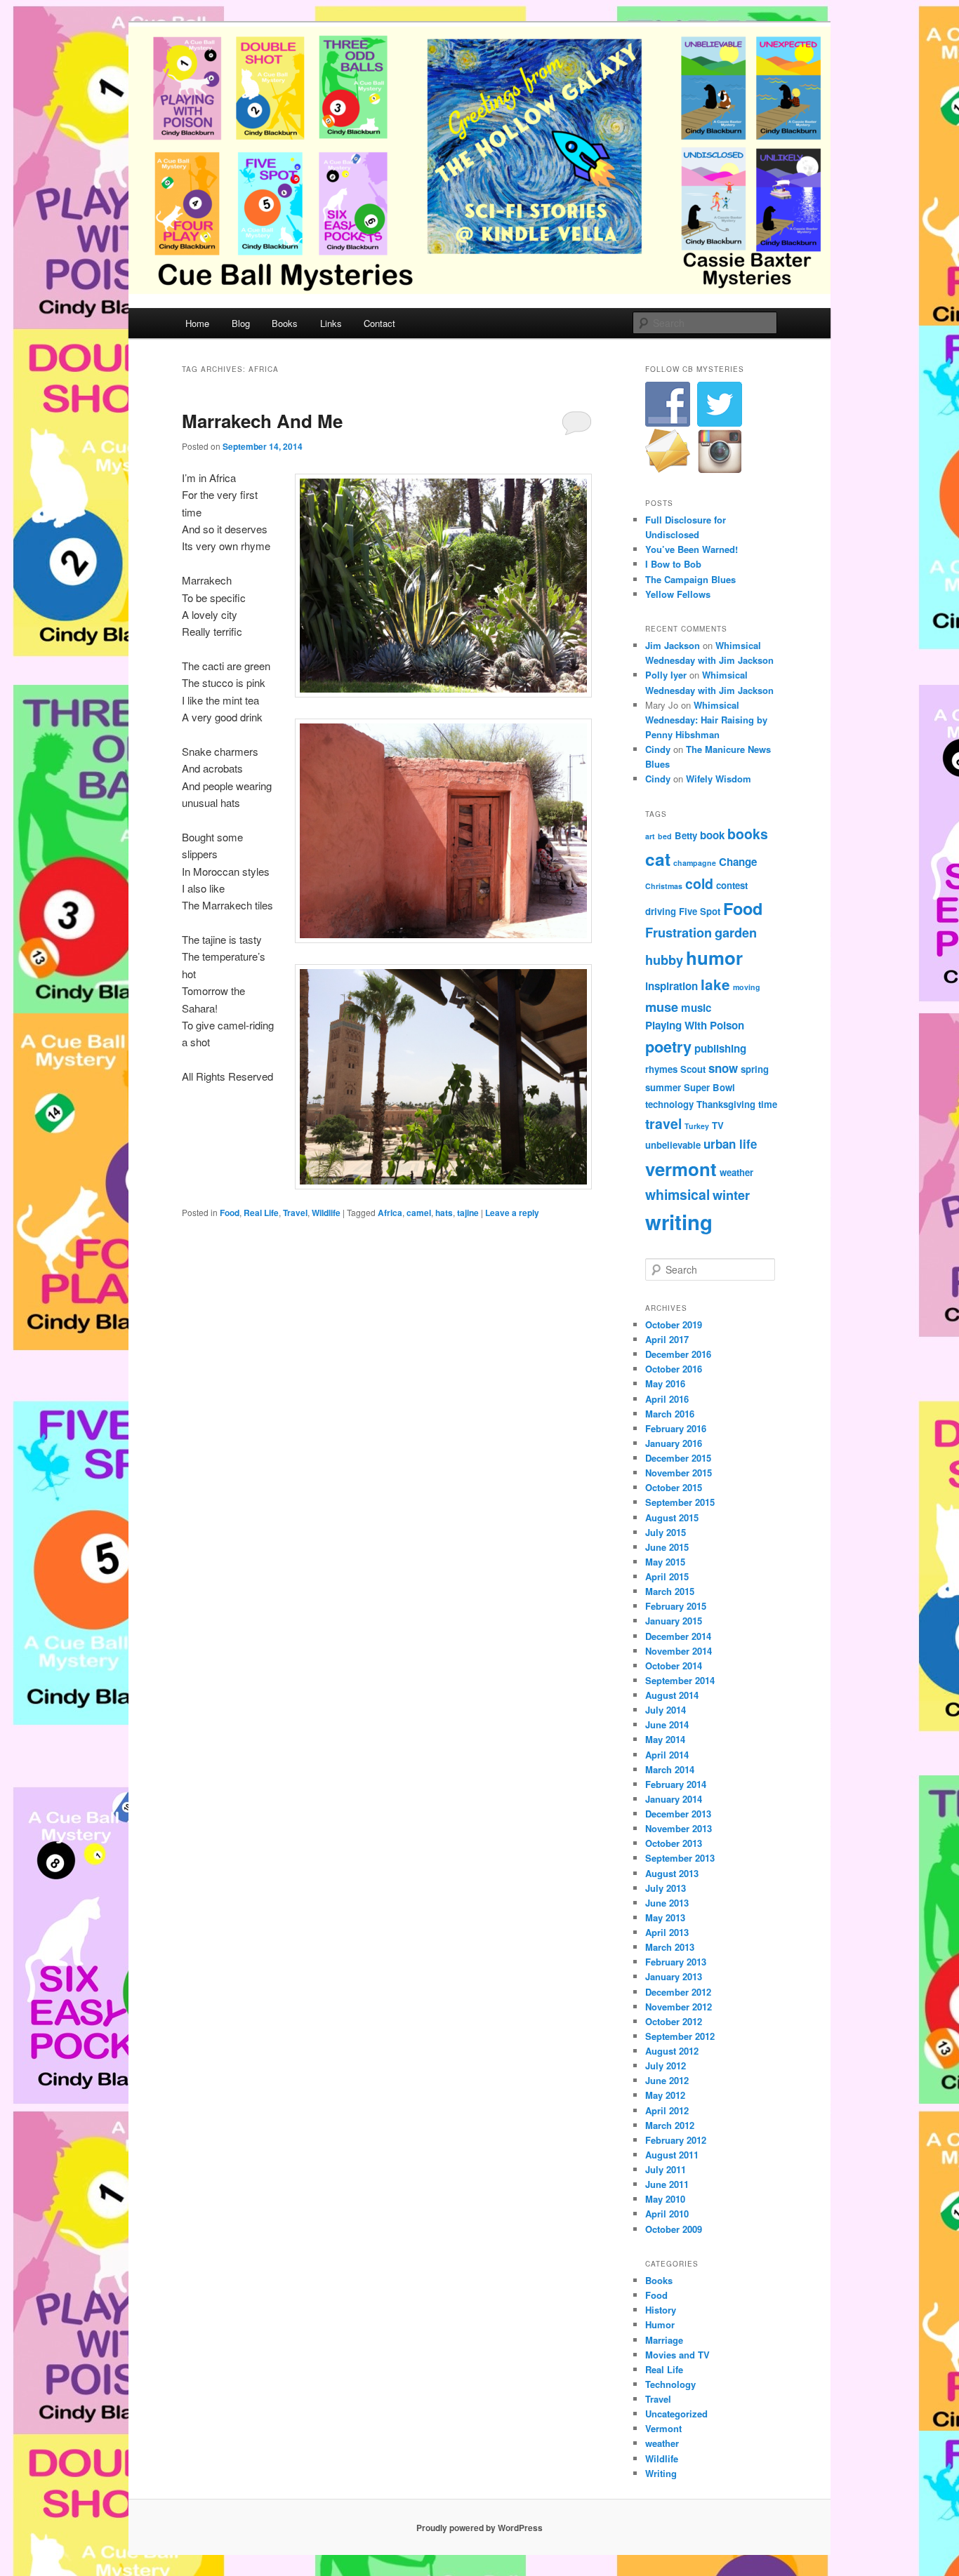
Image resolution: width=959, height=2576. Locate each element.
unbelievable (673, 1145)
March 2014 (670, 1769)
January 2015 (674, 1621)
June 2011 (667, 2184)
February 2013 (676, 1962)
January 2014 (674, 1799)
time (768, 1104)
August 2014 (672, 1695)
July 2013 (666, 1888)
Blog (241, 323)
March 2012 (670, 2125)
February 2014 (676, 1784)
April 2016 (667, 1399)
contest (732, 885)
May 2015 (665, 1562)
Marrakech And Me (262, 421)
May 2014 (665, 1739)
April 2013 (667, 1932)
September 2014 (680, 1680)
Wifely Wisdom (719, 779)
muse (662, 1007)
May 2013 (665, 1917)
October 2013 (674, 1843)
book (712, 835)
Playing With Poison (695, 1025)
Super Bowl (709, 1087)
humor (714, 957)
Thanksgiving (726, 1104)
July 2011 (666, 2169)
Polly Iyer (666, 675)
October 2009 (674, 2229)
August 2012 (672, 2051)
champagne (695, 863)
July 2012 (666, 2066)
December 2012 (678, 1992)
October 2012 (674, 2021)
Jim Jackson (673, 645)
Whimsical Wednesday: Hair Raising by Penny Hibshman (706, 720)
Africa (390, 1213)
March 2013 (670, 1947)
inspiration (672, 986)
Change (738, 862)
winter (731, 1195)
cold (699, 883)
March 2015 (670, 1591)
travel (663, 1123)
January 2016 (674, 1443)
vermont (681, 1169)
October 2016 (674, 1369)
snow (723, 1068)
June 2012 (667, 2080)
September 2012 (680, 2036)
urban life (730, 1144)
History (661, 2310)
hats (444, 1213)
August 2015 (672, 1517)
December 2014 (678, 1636)
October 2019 (674, 1324)
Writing (661, 2473)
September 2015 (680, 1502)
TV (718, 1125)
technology (669, 1104)
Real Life (261, 1213)
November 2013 (679, 1828)
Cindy (658, 749)
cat (658, 859)
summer (663, 1087)
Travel (295, 1213)
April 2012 (667, 2110)
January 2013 (674, 1976)
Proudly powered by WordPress (479, 2528)
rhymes (661, 1069)
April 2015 (667, 1576)
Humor (660, 2324)
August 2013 (672, 1873)
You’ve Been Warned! (692, 549)
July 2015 (666, 1532)
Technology (670, 2384)
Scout (693, 1069)
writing (679, 1222)
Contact (379, 323)
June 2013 (667, 1903)
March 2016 (670, 1414)
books (748, 834)
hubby (664, 960)
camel (419, 1213)
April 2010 (667, 2214)
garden (736, 932)
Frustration (679, 932)
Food (230, 1213)
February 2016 (676, 1428)
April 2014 (667, 1755)
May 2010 (665, 2199)
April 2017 (667, 1339)
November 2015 (679, 1473)
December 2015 (678, 1458)
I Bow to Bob (673, 564)
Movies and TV (677, 2355)
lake (715, 984)
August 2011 (672, 2155)
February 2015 (676, 1606)
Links (331, 323)
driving (661, 911)
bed (665, 836)
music (696, 1008)
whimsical (677, 1194)
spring (755, 1069)
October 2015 (674, 1487)
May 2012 (665, 2095)
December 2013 (678, 1814)
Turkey (697, 1126)
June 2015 (667, 1547)
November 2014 (679, 1651)
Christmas (664, 886)
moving (747, 987)
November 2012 (679, 2007)
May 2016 (665, 1383)
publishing (720, 1048)
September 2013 (680, 1858)
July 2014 (666, 1710)
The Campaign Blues (690, 579)
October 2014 (674, 1666)
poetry (668, 1047)
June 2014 (667, 1724)
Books (285, 323)
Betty (686, 835)
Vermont (663, 2428)
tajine (468, 1213)
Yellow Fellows (678, 594)
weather (736, 1172)
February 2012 (676, 2140)
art (650, 836)
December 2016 (678, 1354)
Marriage (664, 2340)
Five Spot (700, 911)
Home (197, 323)
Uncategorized (676, 2414)
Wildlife (326, 1213)
